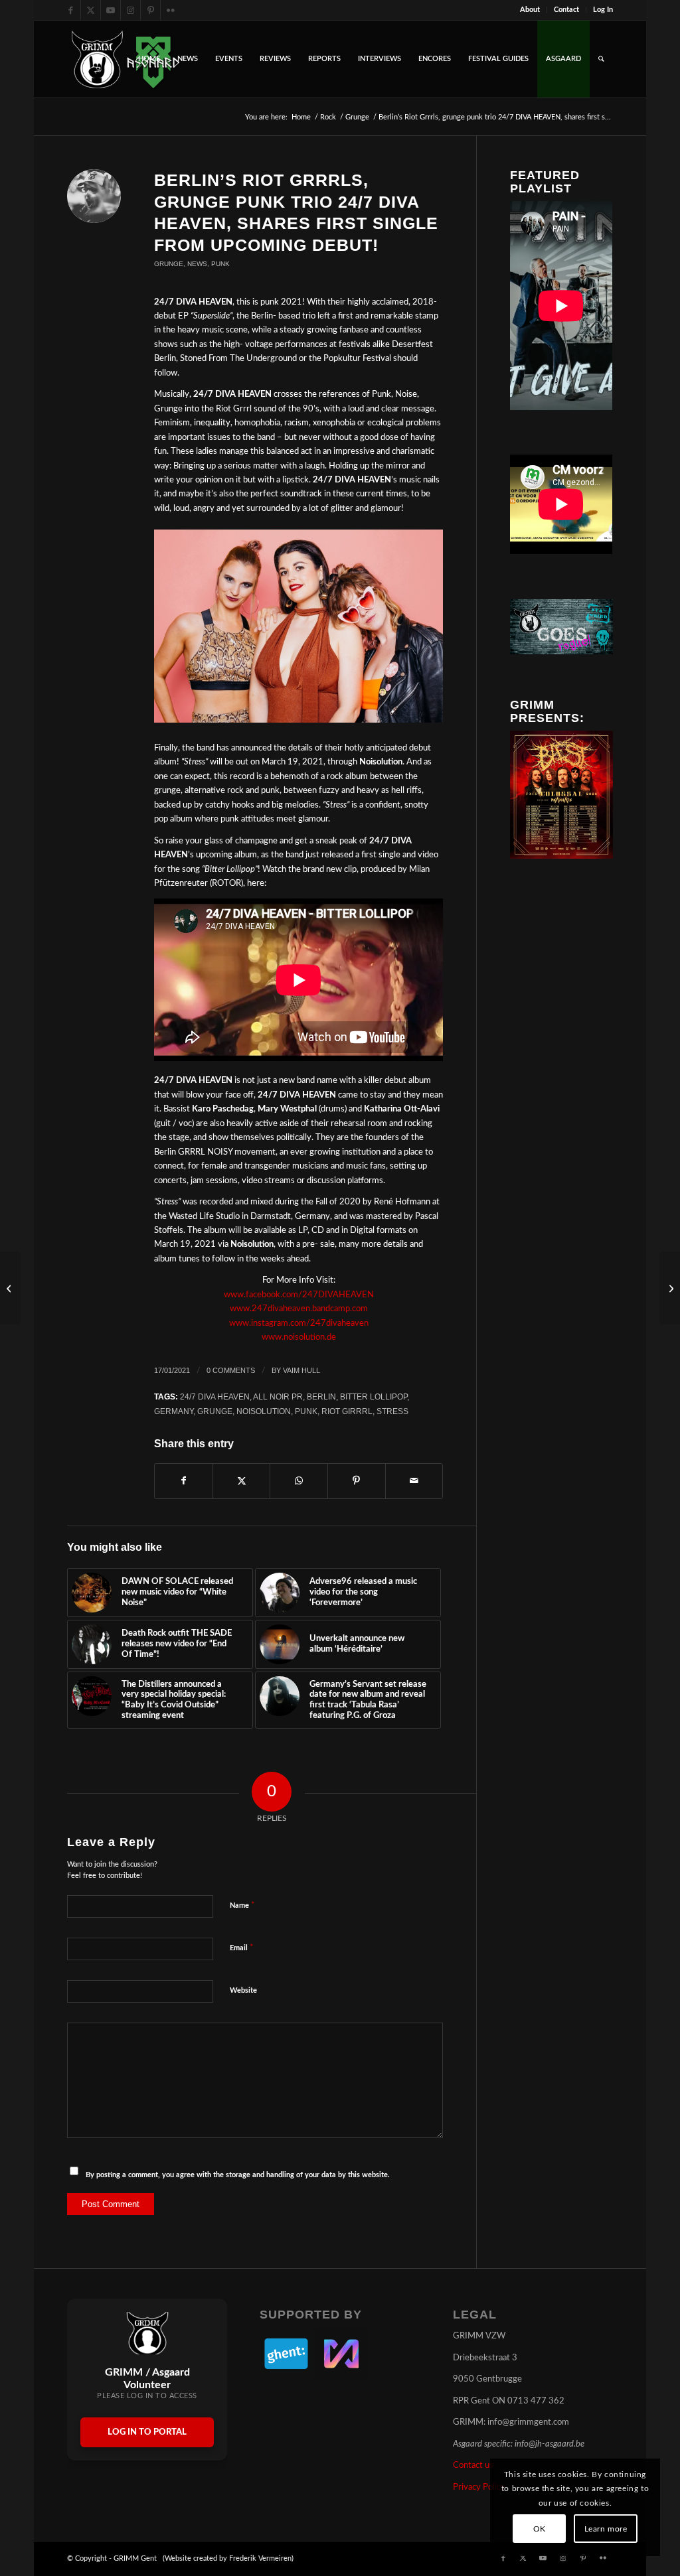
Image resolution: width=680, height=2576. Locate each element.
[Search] (601, 59)
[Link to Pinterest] (150, 10)
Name (242, 1905)
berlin (321, 1396)
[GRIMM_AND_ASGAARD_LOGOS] (126, 59)
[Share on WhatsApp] (299, 1481)
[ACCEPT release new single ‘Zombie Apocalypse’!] (670, 1288)
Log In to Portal (147, 2432)
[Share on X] (242, 1481)
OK (540, 2529)
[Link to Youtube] (111, 10)
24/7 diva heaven (215, 1396)
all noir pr (278, 1396)
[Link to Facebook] (71, 10)
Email (242, 1948)
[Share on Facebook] (184, 1481)
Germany (174, 1411)
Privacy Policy (479, 2487)
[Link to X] (91, 10)
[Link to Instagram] (130, 10)
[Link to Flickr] (171, 10)
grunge (215, 1411)
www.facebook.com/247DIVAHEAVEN (299, 1295)
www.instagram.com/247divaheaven (299, 1324)
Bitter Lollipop (374, 1396)
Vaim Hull (301, 1370)
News (197, 264)
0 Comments (231, 1370)
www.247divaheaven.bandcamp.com (299, 1309)
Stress (392, 1411)
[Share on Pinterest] (357, 1481)
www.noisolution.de (299, 1337)
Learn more (606, 2529)
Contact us (473, 2466)
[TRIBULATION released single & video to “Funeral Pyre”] (10, 1288)
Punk (220, 264)
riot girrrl (347, 1411)
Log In (603, 10)
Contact (566, 10)
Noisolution (264, 1411)
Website (243, 1990)
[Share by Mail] (414, 1481)
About (530, 10)
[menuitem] (530, 10)
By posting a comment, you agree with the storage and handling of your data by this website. (238, 2175)
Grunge (169, 264)
